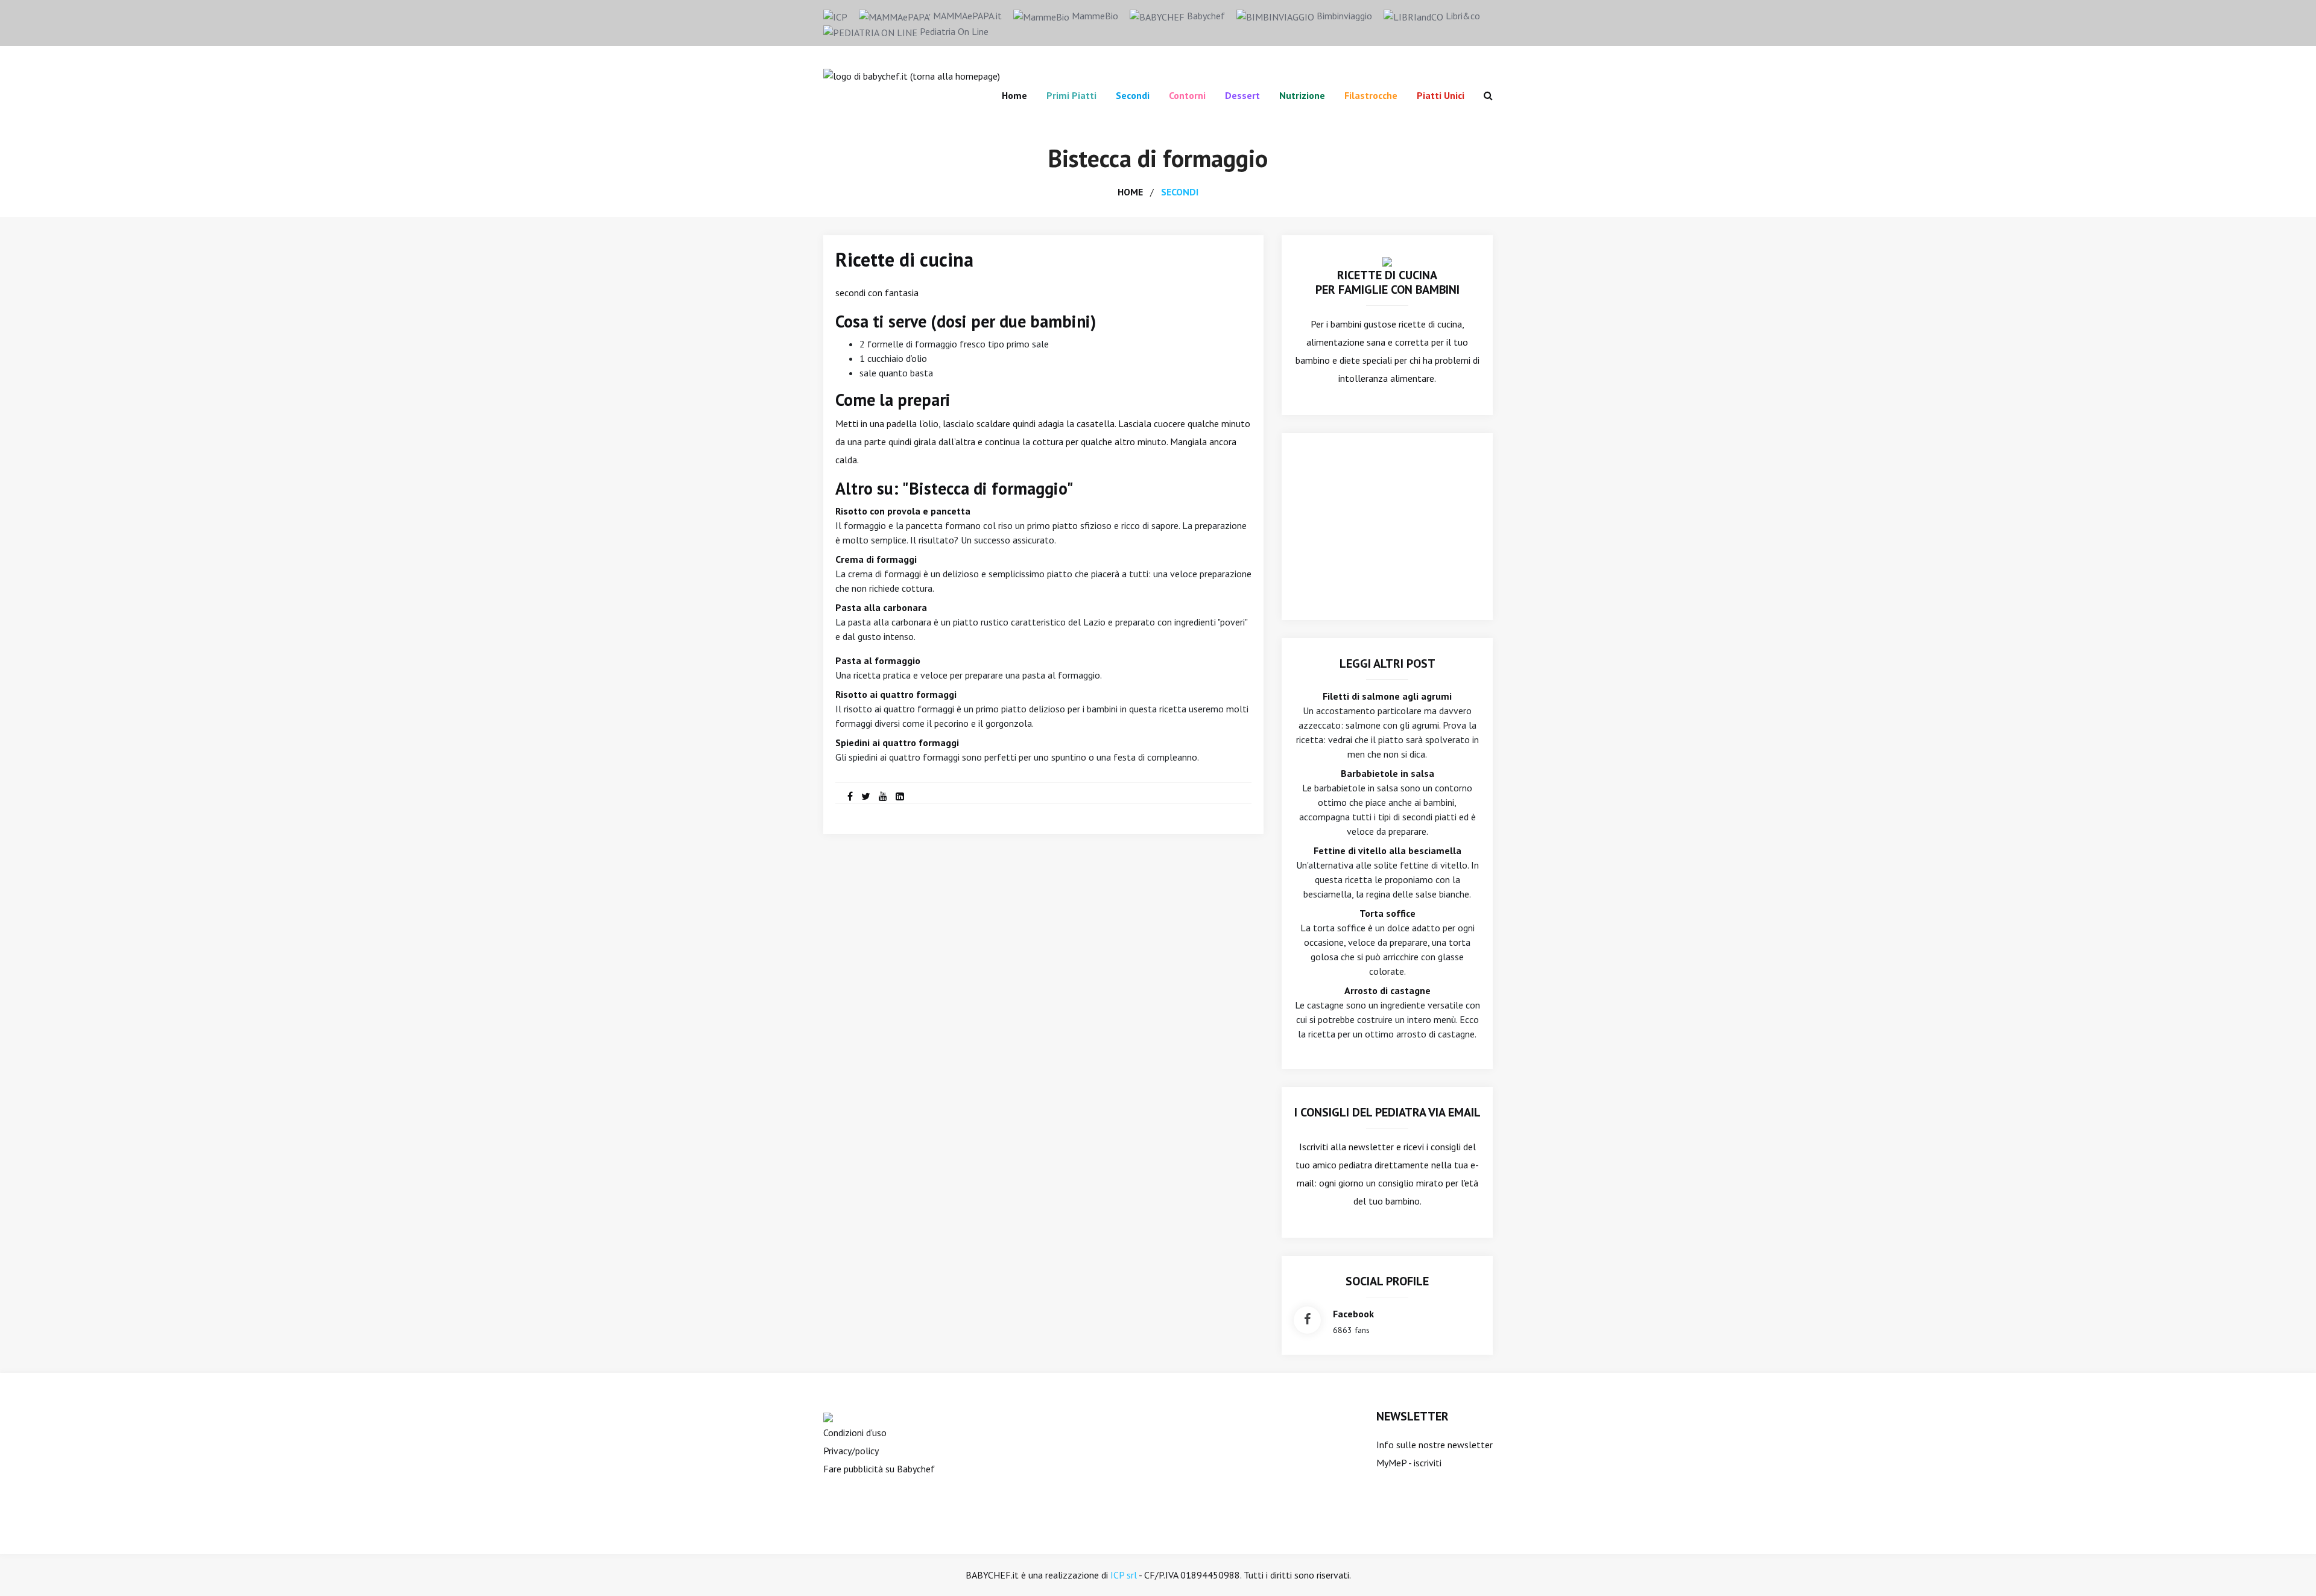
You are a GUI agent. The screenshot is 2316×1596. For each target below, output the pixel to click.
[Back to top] (2288, 1568)
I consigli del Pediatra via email (1387, 1112)
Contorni (1187, 95)
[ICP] (835, 16)
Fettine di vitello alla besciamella (1387, 850)
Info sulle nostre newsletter (1435, 1445)
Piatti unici (1441, 95)
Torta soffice (1387, 913)
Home (1014, 95)
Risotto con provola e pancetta (903, 511)
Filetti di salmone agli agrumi (1387, 696)
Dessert (1242, 95)
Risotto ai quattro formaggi (896, 694)
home (1130, 192)
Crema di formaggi (876, 559)
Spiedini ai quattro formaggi (897, 743)
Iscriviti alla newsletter (1346, 1147)
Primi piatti (1071, 95)
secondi (1180, 192)
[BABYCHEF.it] (1387, 261)
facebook (1353, 1314)
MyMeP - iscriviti (1409, 1463)
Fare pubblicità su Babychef (879, 1469)
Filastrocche (1371, 95)
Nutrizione (1302, 95)
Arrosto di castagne (1387, 990)
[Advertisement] (1387, 527)
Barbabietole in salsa (1387, 773)
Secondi (1133, 95)
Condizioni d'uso (855, 1433)
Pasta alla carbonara (881, 607)
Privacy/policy (851, 1451)
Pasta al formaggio (878, 660)
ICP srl (1124, 1575)
